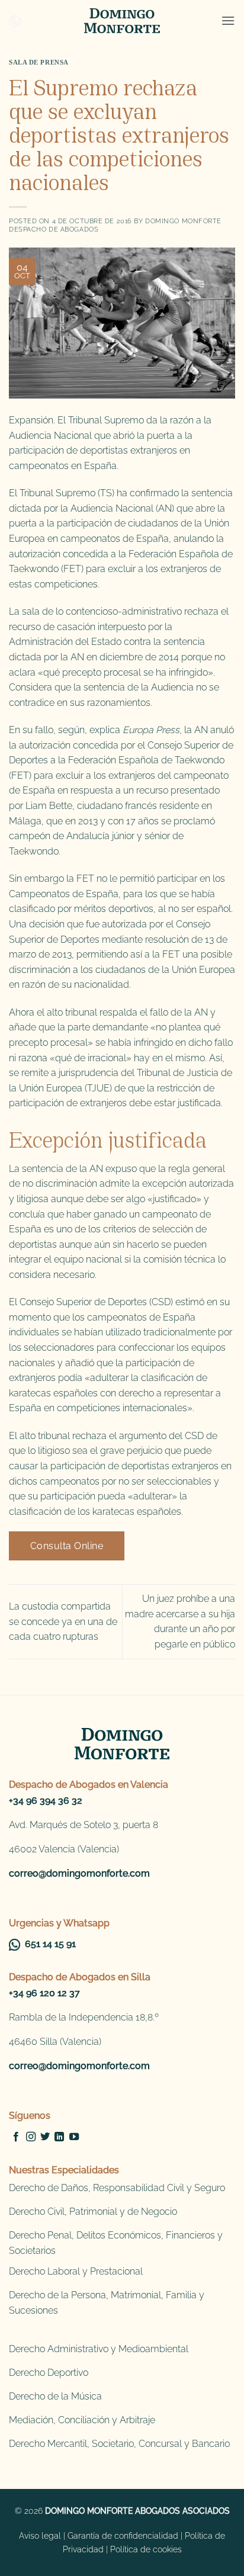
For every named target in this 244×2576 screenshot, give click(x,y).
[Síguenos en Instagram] (31, 2137)
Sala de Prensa (39, 62)
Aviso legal (40, 2535)
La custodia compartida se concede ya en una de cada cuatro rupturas (63, 1621)
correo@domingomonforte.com (79, 1873)
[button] (228, 20)
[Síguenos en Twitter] (45, 2137)
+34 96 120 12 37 (44, 1993)
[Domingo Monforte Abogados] (122, 21)
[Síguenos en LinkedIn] (59, 2137)
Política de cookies (146, 2549)
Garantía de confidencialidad (123, 2535)
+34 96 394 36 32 (46, 1801)
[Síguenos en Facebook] (16, 2137)
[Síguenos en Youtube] (74, 2137)
